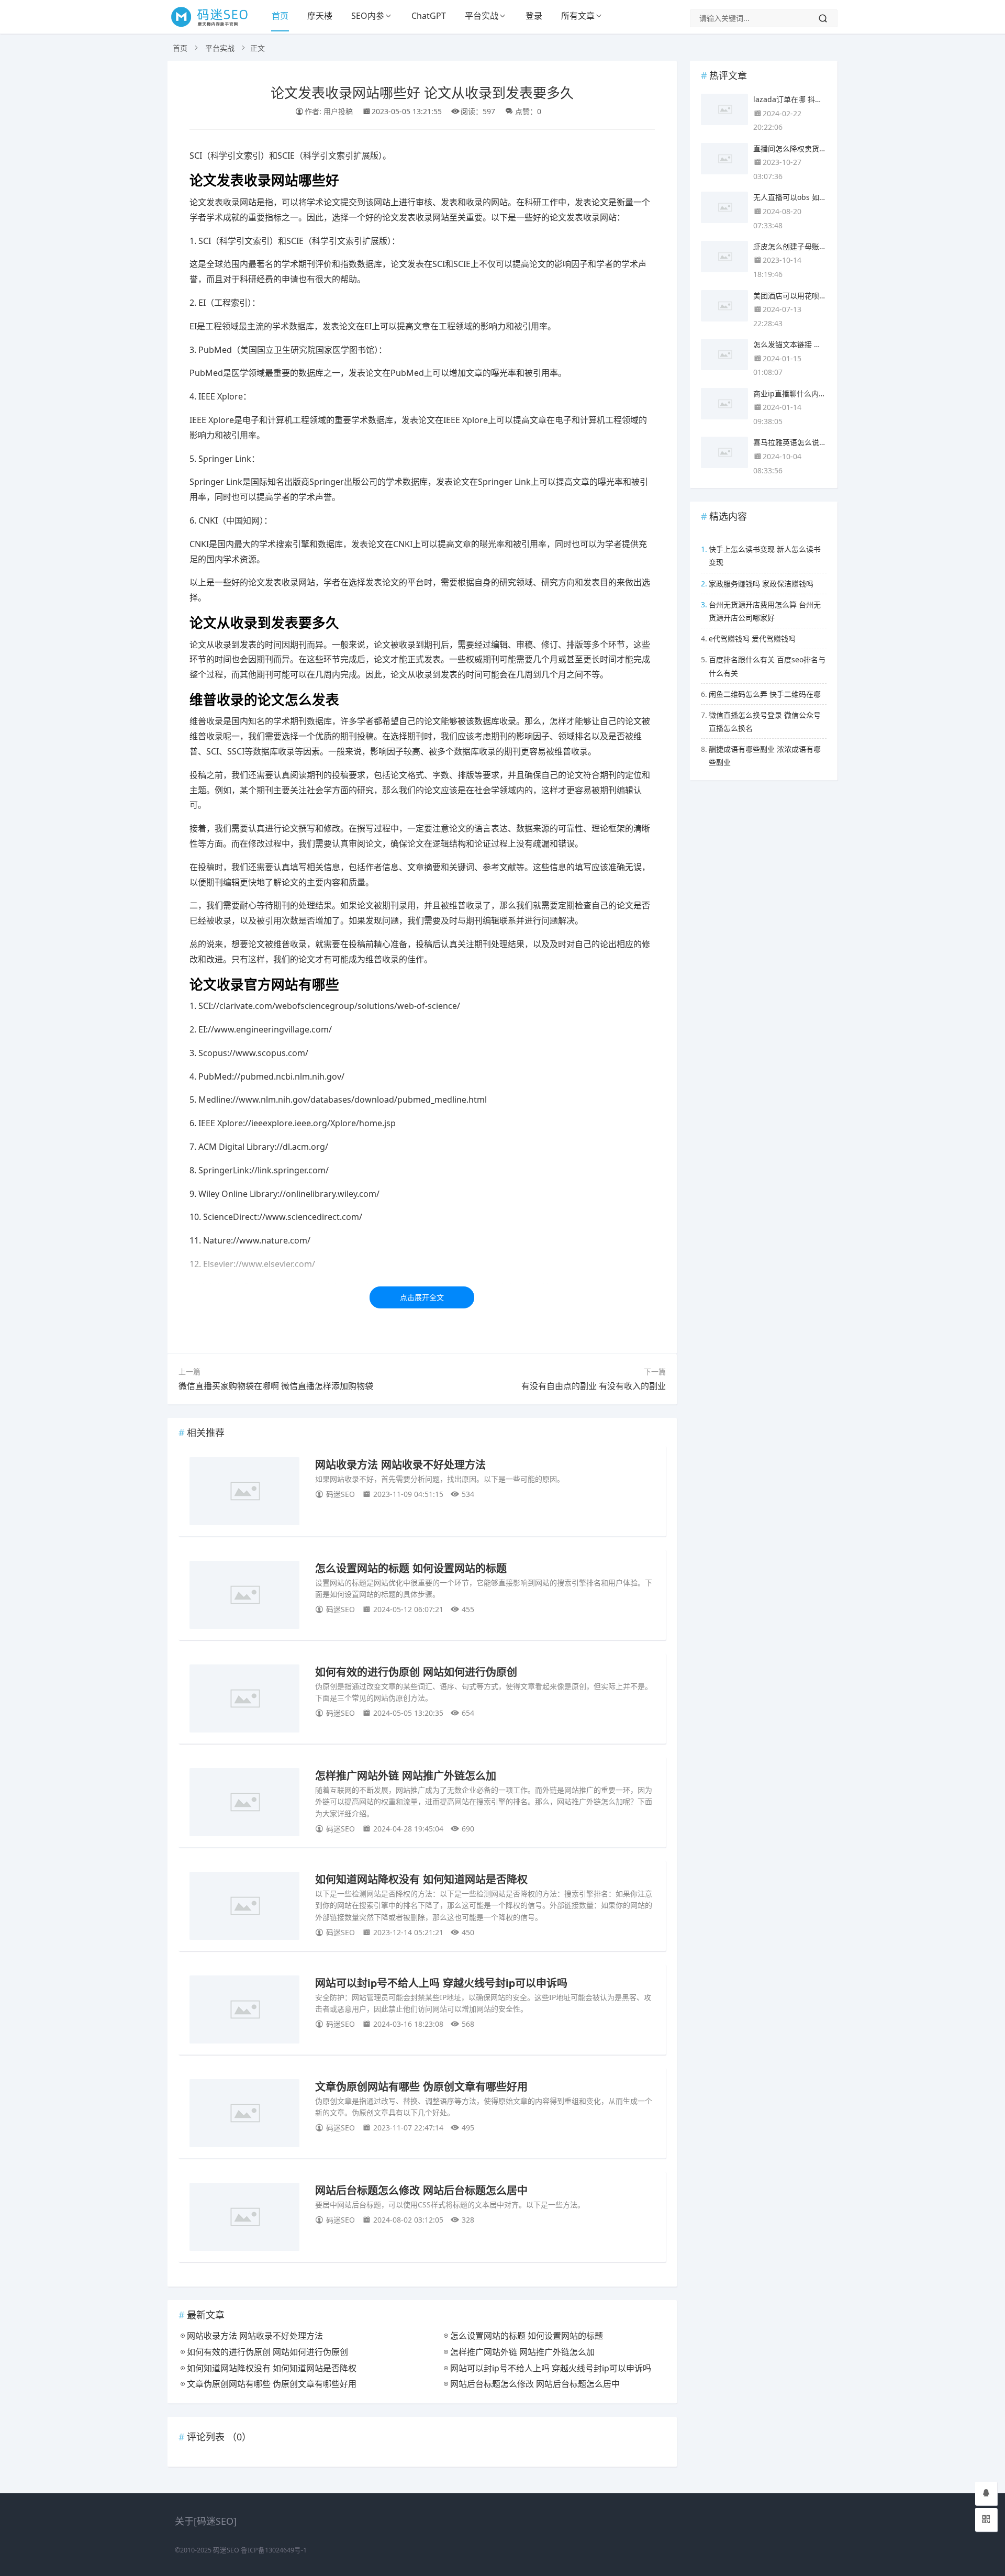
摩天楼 (320, 16)
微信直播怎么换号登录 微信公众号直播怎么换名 (765, 721)
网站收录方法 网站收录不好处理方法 (400, 1464)
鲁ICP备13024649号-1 (274, 2550)
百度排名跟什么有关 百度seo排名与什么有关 (767, 666)
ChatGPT (429, 16)
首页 (280, 16)
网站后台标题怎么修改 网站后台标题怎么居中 (421, 2190)
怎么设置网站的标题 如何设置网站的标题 (411, 1568)
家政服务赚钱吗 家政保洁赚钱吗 (761, 584)
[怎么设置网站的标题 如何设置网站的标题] (244, 1597)
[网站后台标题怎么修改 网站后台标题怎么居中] (244, 2219)
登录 (534, 16)
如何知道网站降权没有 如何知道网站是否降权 (421, 1879)
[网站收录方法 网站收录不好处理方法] (244, 1493)
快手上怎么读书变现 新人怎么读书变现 (765, 556)
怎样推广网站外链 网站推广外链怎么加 (406, 1775)
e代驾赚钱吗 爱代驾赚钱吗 (752, 639)
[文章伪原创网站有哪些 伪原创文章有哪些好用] (244, 2115)
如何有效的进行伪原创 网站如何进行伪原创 (416, 1672)
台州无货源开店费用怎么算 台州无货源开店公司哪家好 (765, 611)
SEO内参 (368, 16)
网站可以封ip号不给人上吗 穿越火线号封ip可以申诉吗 (441, 1983)
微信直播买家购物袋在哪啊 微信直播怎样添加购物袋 (276, 1386)
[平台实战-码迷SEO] (215, 26)
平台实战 (482, 16)
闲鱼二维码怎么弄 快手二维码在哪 (765, 694)
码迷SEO (226, 2550)
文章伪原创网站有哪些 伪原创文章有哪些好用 (421, 2086)
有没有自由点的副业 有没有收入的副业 (594, 1386)
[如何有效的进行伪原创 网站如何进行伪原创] (244, 1700)
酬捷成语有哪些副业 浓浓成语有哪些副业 (765, 756)
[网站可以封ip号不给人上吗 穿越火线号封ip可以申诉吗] (244, 2011)
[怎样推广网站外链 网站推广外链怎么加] (244, 1804)
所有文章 (578, 16)
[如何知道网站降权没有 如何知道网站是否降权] (244, 1908)
